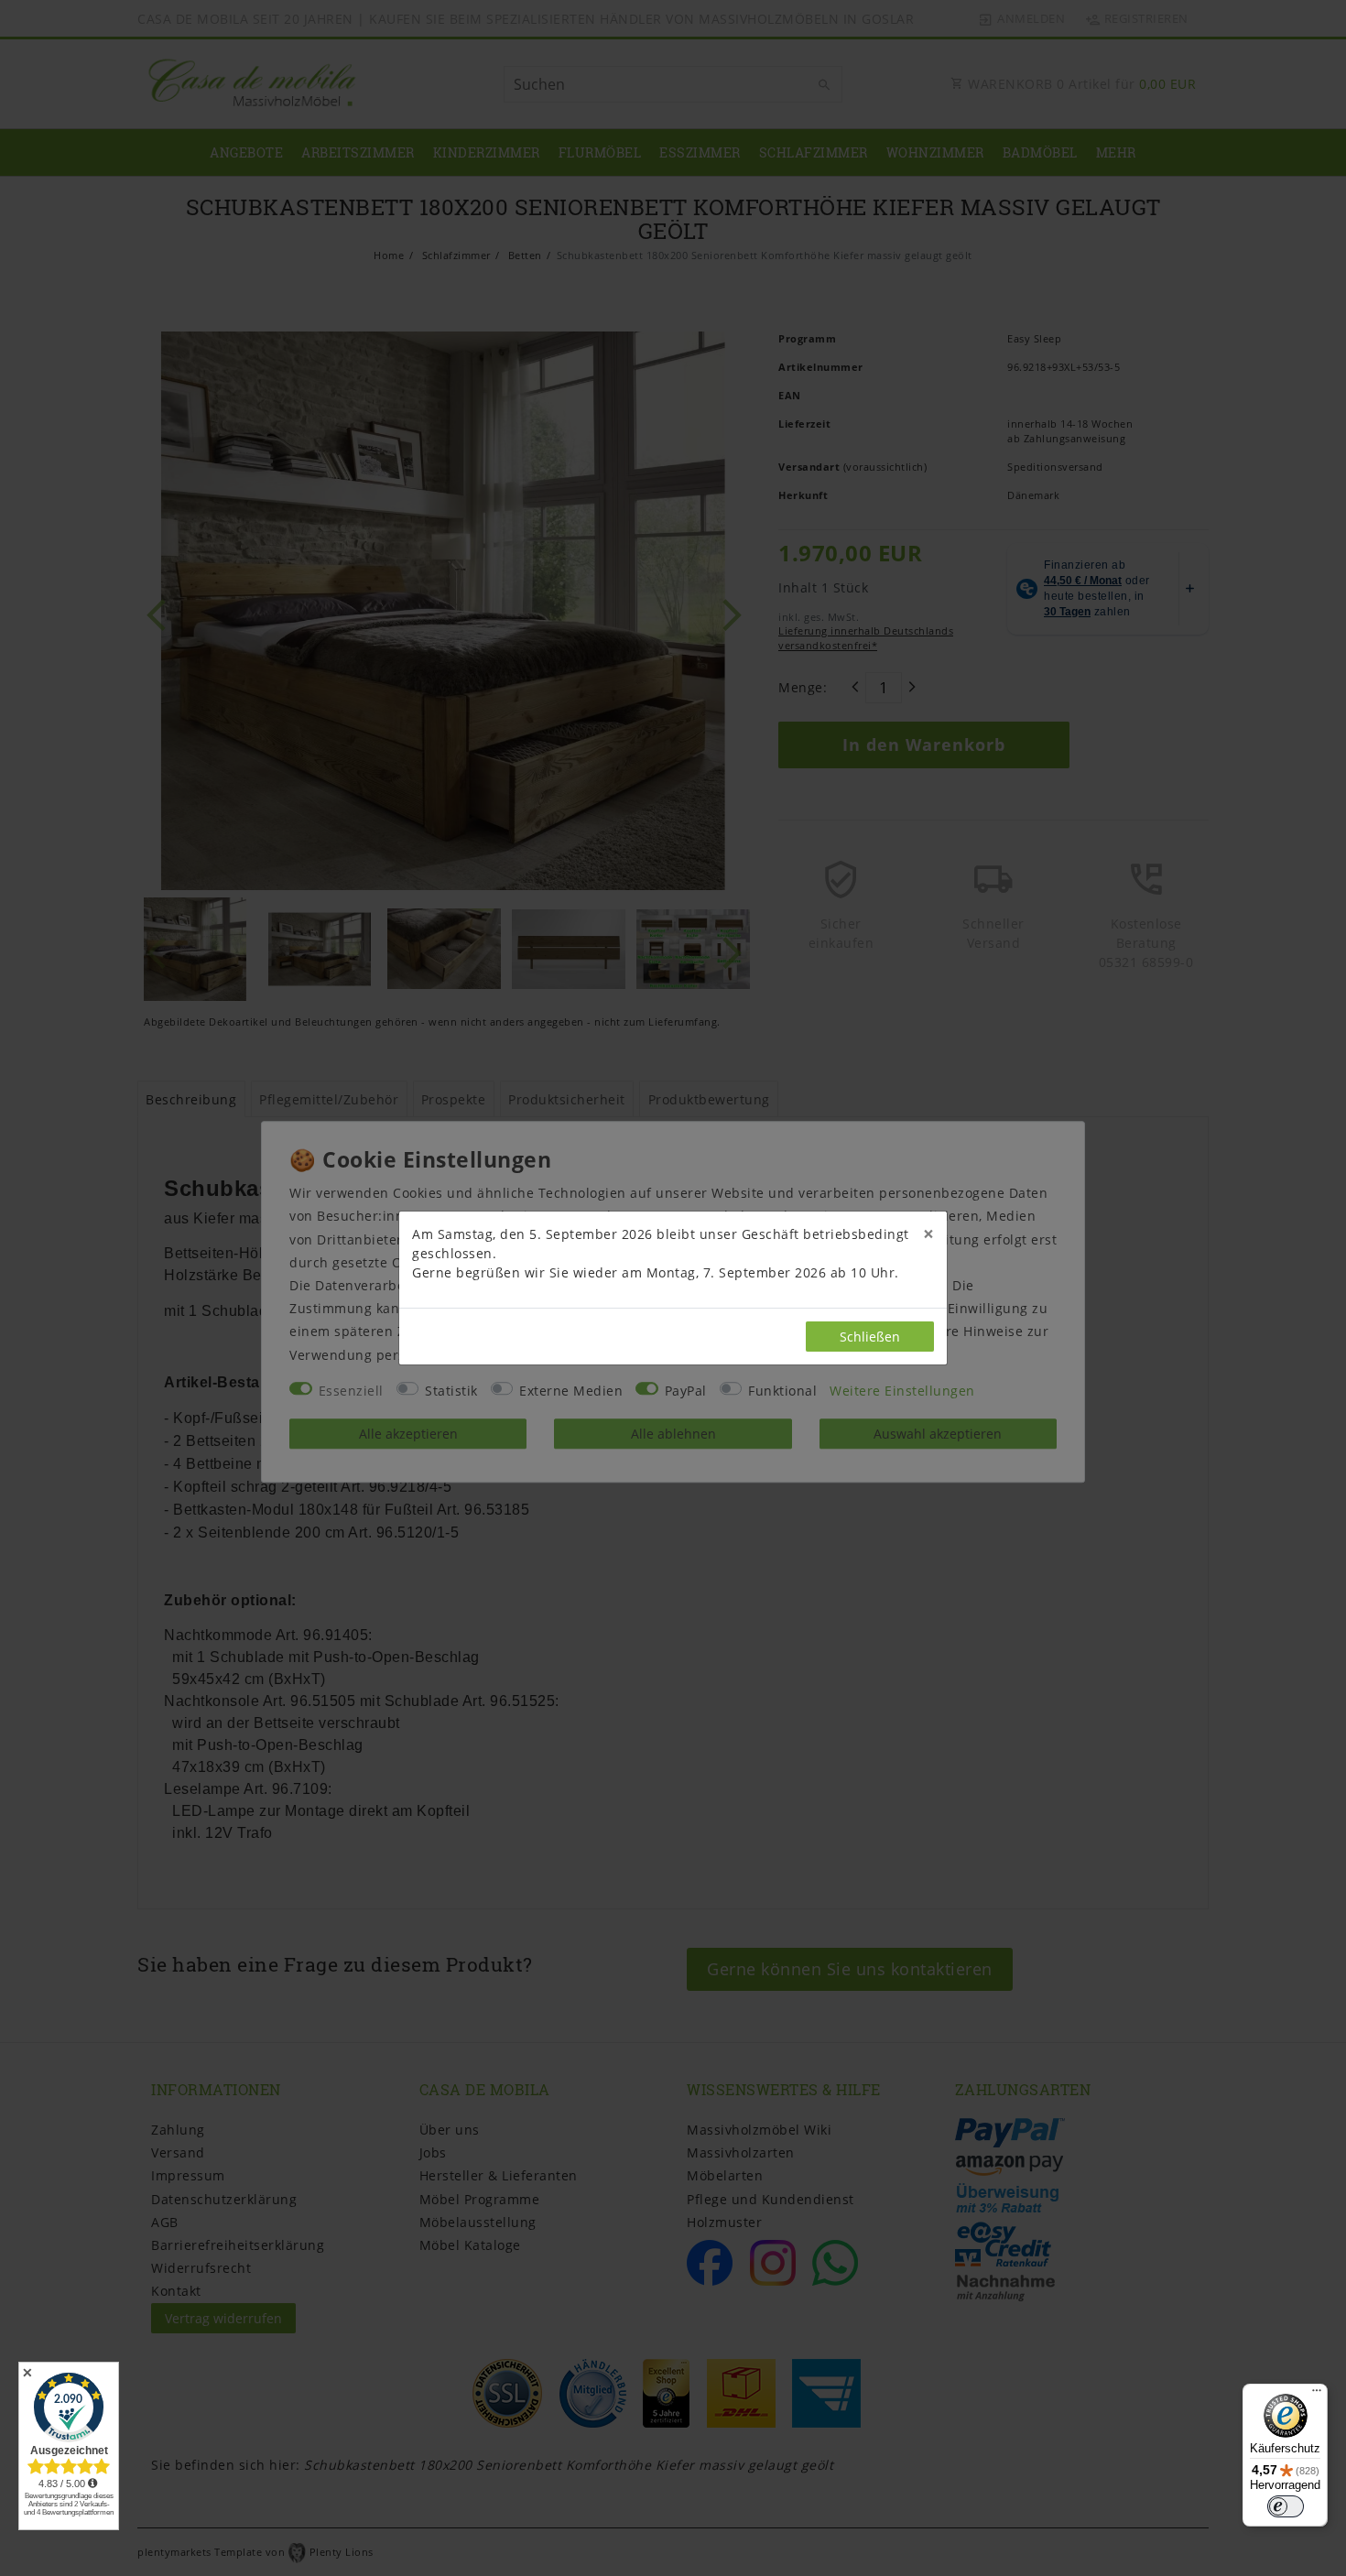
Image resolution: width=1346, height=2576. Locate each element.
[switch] (1286, 2506)
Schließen (870, 1337)
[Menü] (1317, 2395)
